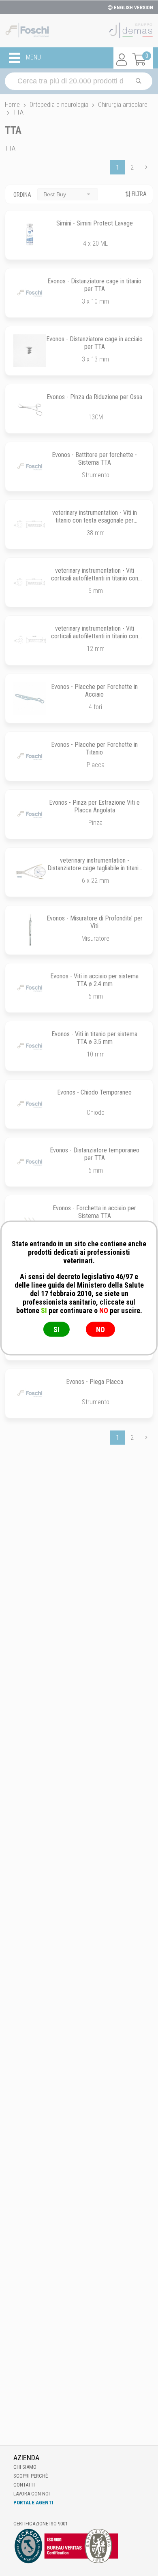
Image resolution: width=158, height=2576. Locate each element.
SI (57, 1329)
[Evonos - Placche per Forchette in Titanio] (30, 756)
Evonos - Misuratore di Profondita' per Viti (95, 922)
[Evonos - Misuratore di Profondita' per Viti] (30, 930)
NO (100, 1329)
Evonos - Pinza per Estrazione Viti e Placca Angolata (94, 806)
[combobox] (68, 194)
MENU (33, 58)
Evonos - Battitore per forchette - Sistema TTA (94, 459)
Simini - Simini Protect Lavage (95, 223)
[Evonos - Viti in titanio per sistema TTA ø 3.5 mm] (30, 1046)
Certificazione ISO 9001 (41, 2524)
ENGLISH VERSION (133, 8)
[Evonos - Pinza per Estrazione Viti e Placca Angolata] (30, 814)
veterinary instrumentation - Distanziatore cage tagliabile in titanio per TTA (95, 868)
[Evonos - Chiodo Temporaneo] (30, 1104)
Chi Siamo (25, 2467)
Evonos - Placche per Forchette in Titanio (94, 748)
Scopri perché (31, 2476)
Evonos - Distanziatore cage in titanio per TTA (94, 285)
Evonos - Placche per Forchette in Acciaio (94, 691)
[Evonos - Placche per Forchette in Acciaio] (30, 698)
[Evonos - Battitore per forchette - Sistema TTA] (30, 467)
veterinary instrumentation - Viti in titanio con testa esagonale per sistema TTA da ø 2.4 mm (95, 520)
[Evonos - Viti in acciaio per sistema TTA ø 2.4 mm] (30, 988)
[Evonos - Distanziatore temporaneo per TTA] (30, 1162)
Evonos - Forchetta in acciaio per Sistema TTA (94, 1212)
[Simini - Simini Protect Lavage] (30, 235)
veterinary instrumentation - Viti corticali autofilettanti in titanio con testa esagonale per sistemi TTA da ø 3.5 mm (94, 640)
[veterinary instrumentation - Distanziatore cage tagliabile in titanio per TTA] (30, 872)
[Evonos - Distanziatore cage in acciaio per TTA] (30, 351)
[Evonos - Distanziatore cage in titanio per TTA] (30, 293)
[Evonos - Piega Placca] (30, 1393)
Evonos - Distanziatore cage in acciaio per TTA (94, 343)
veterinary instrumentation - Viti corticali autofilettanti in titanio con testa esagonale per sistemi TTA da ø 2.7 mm (94, 582)
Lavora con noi (32, 2494)
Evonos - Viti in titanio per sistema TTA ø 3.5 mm (94, 1038)
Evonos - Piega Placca (95, 1382)
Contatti (24, 2485)
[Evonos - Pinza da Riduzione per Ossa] (30, 409)
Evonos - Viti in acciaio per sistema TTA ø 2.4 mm (94, 980)
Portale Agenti (33, 2503)
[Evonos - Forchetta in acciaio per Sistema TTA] (30, 1220)
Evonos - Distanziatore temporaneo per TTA (95, 1154)
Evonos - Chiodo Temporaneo (94, 1092)
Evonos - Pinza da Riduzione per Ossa (94, 397)
